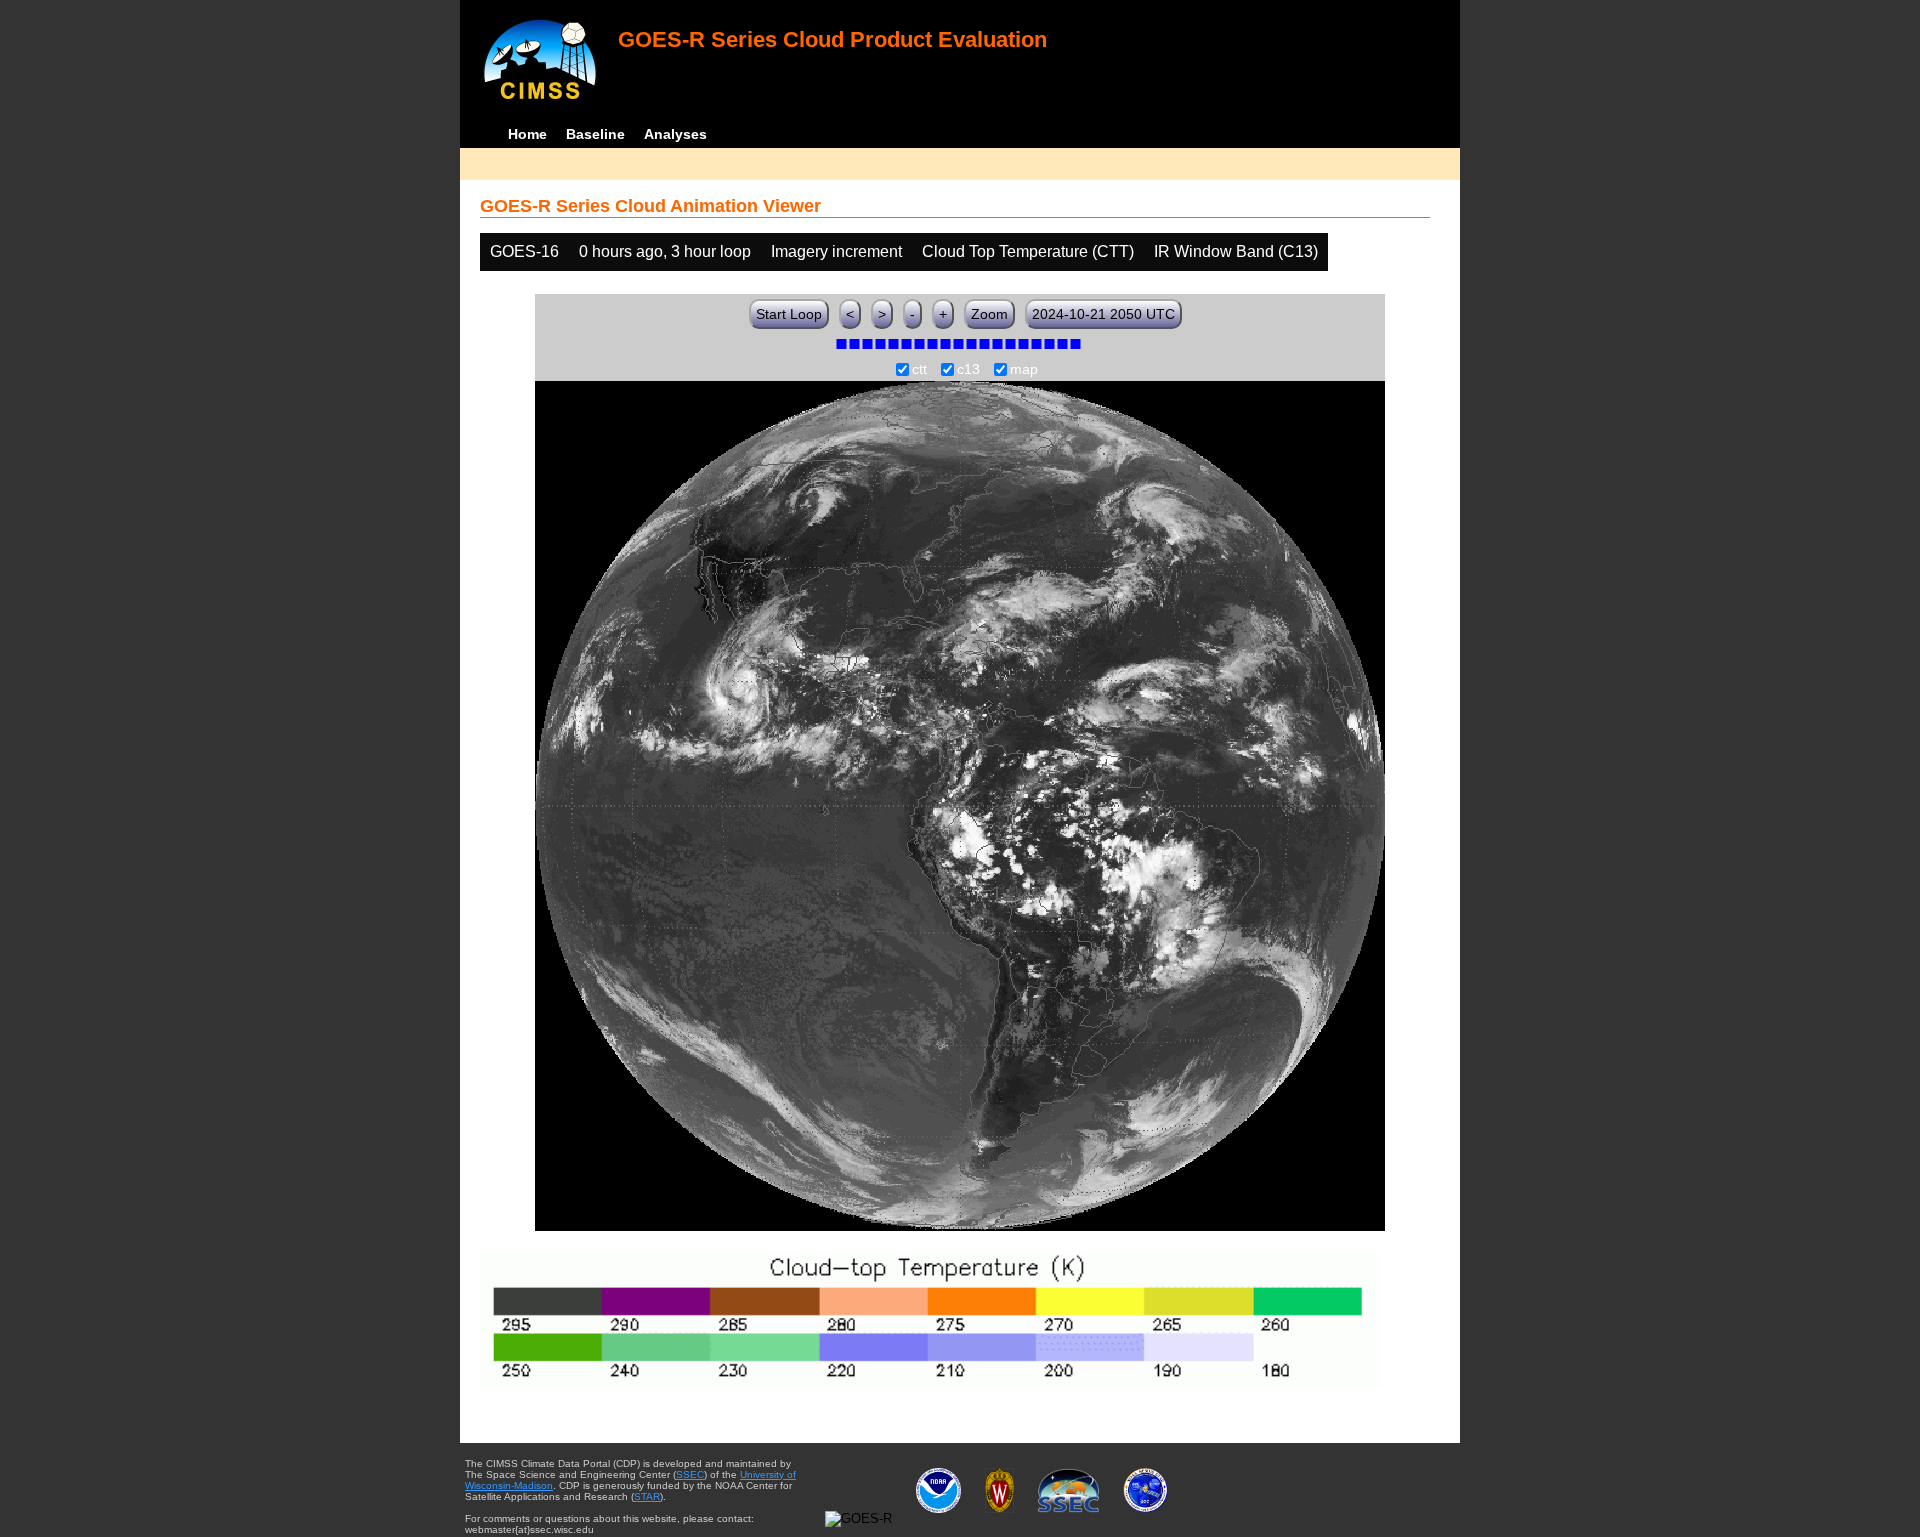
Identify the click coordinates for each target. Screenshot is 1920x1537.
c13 (968, 370)
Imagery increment (836, 251)
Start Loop (789, 314)
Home (527, 134)
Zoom (989, 314)
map (1024, 370)
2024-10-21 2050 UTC (1103, 314)
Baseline (595, 134)
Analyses (675, 134)
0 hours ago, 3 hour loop (665, 251)
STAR (647, 1496)
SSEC (690, 1474)
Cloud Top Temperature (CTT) (1028, 251)
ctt (919, 370)
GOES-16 (524, 251)
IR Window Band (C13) (1236, 251)
